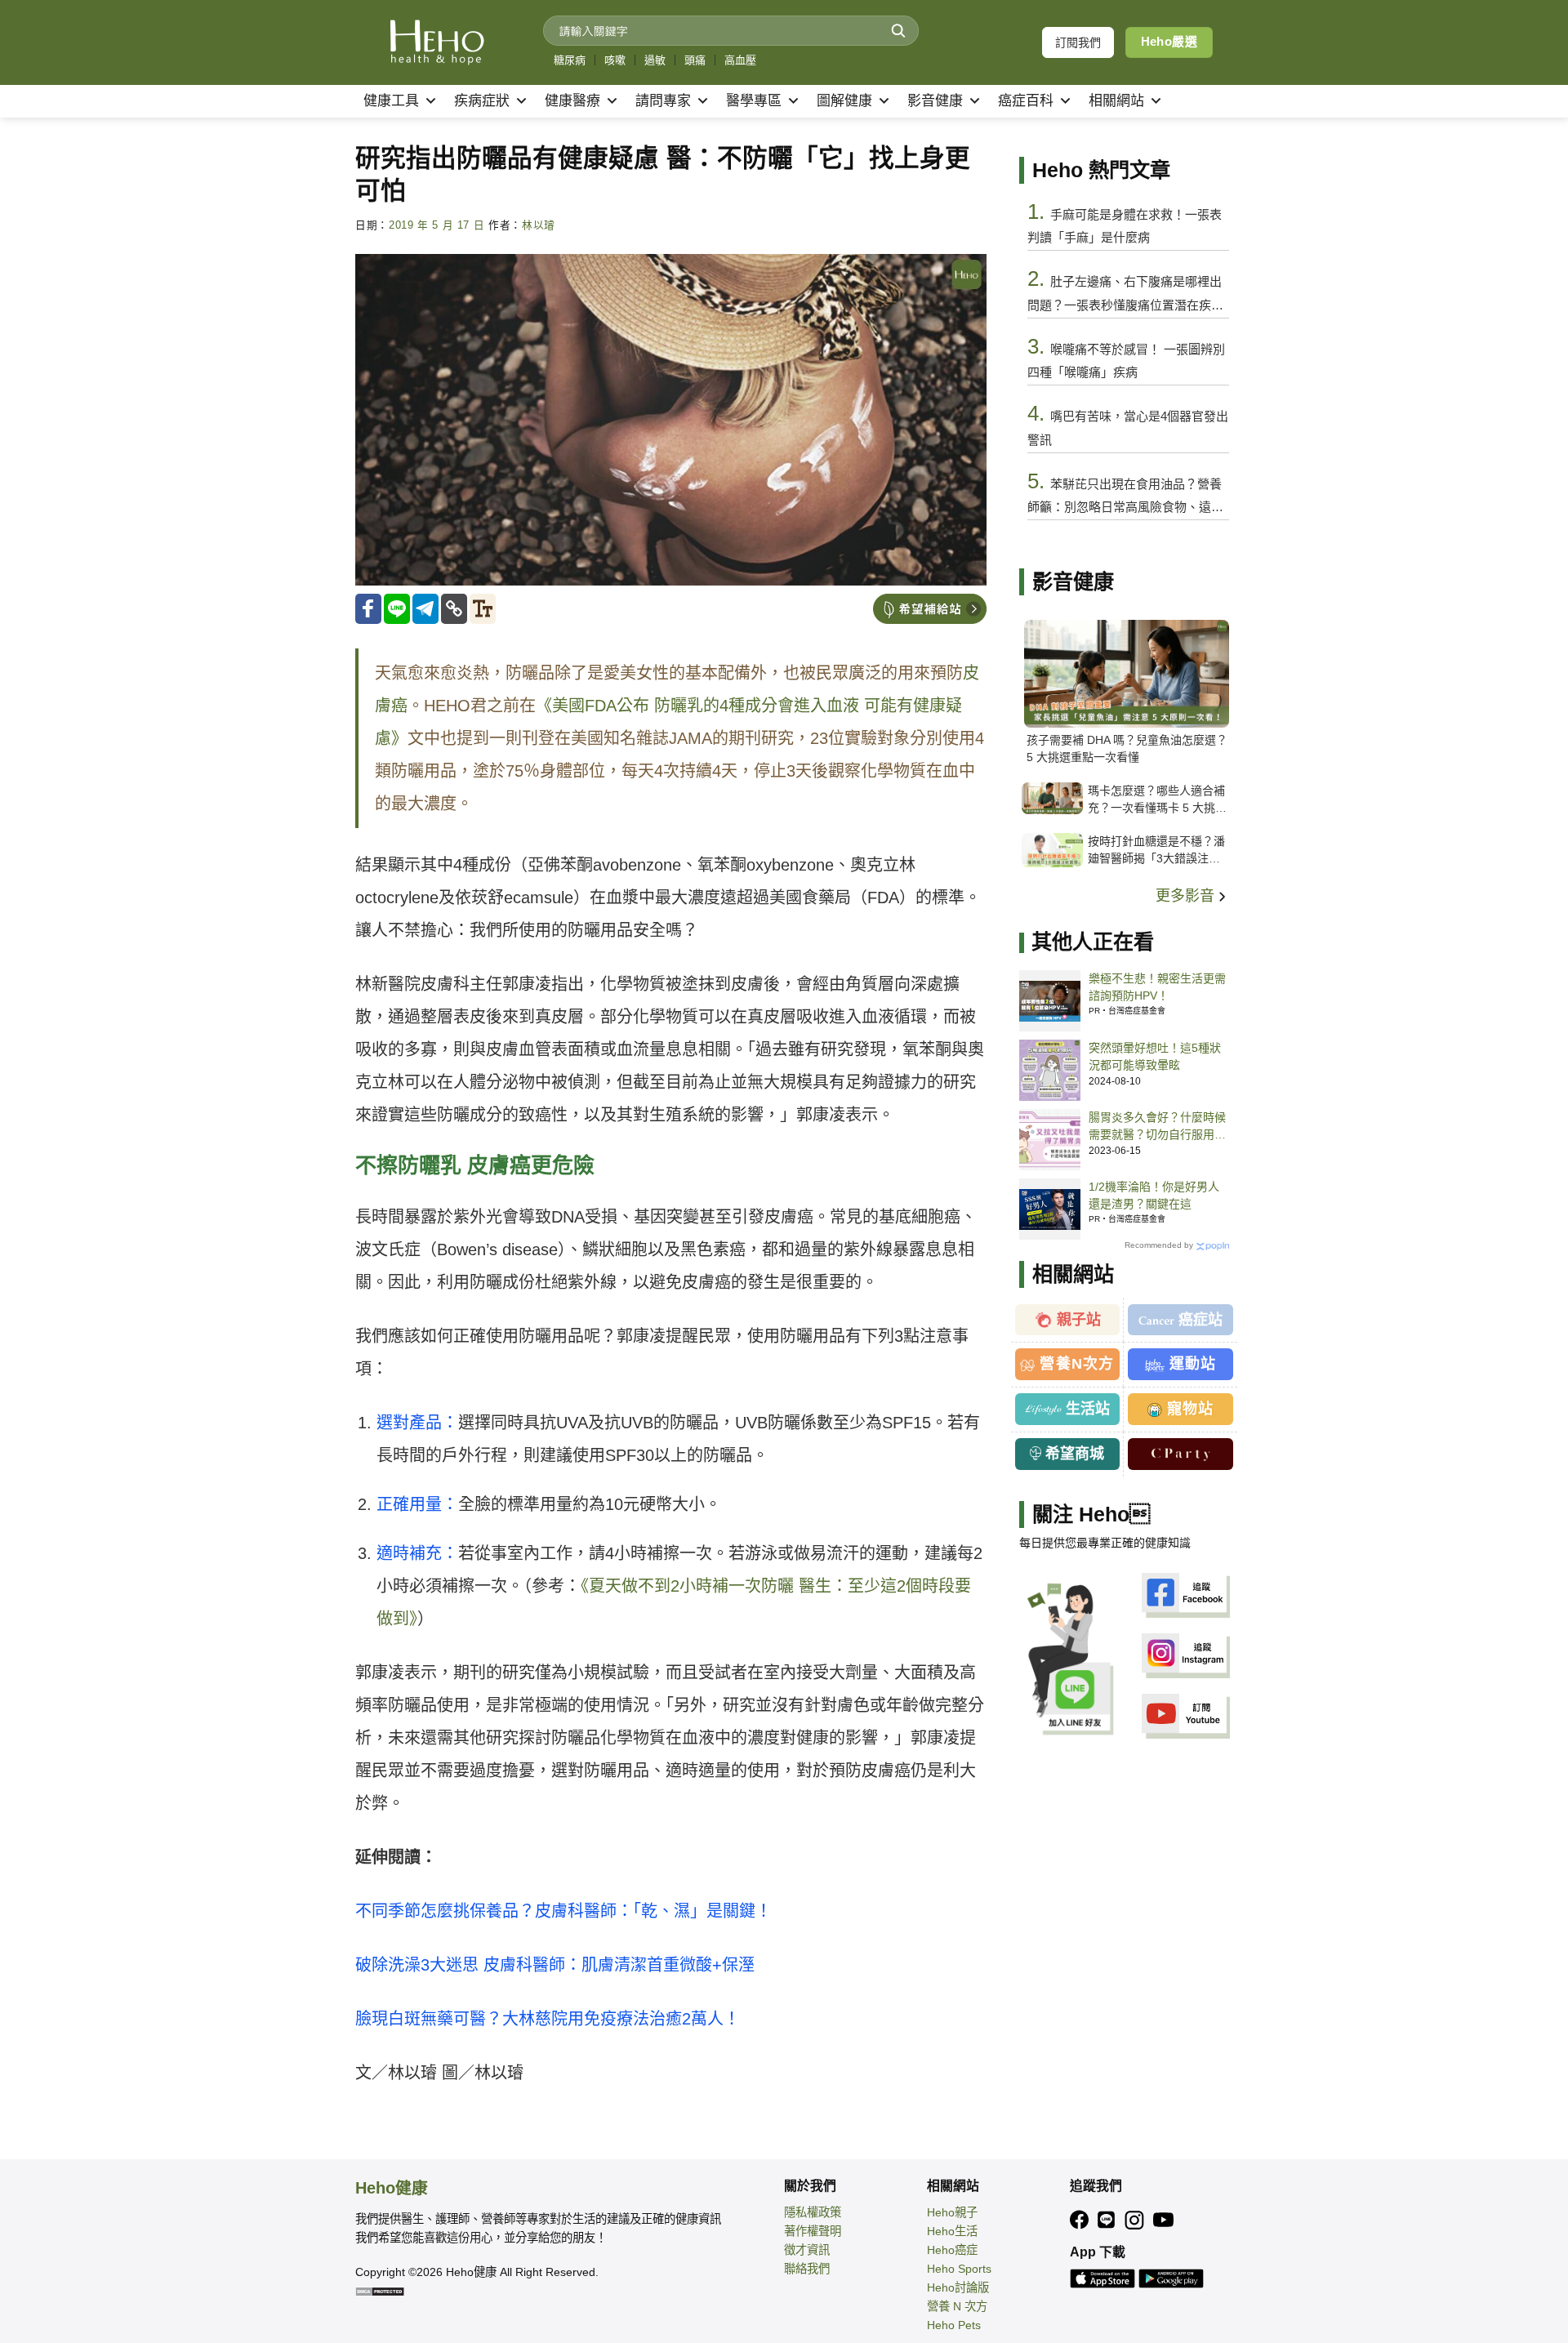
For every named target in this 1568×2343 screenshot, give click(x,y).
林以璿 (539, 225)
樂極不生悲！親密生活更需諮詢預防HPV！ (1157, 987)
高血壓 (740, 60)
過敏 (655, 60)
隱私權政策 (813, 2212)
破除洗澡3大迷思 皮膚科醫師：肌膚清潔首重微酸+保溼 (555, 1965)
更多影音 (1187, 896)
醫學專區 (754, 101)
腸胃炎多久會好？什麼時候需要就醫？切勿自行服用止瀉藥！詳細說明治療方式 (1157, 1127)
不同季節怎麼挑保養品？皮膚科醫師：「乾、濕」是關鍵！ (563, 1911)
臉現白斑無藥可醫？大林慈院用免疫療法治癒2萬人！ (548, 2019)
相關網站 (1116, 101)
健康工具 (391, 101)
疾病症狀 (482, 101)
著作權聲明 (813, 2231)
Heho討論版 (958, 2287)
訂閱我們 (1078, 42)
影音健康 (935, 101)
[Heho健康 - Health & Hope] (437, 42)
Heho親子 (952, 2212)
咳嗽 (615, 60)
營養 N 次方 (957, 2306)
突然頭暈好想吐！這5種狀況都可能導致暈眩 (1155, 1056)
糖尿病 (570, 60)
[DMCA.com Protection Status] (380, 2291)
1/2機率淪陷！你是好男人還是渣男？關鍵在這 (1154, 1195)
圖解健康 (844, 101)
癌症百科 (1026, 101)
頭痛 (695, 60)
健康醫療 (572, 101)
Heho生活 (952, 2231)
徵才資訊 (807, 2250)
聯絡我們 (807, 2269)
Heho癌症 (952, 2250)
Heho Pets (954, 2325)
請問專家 (663, 101)
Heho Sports (959, 2269)
